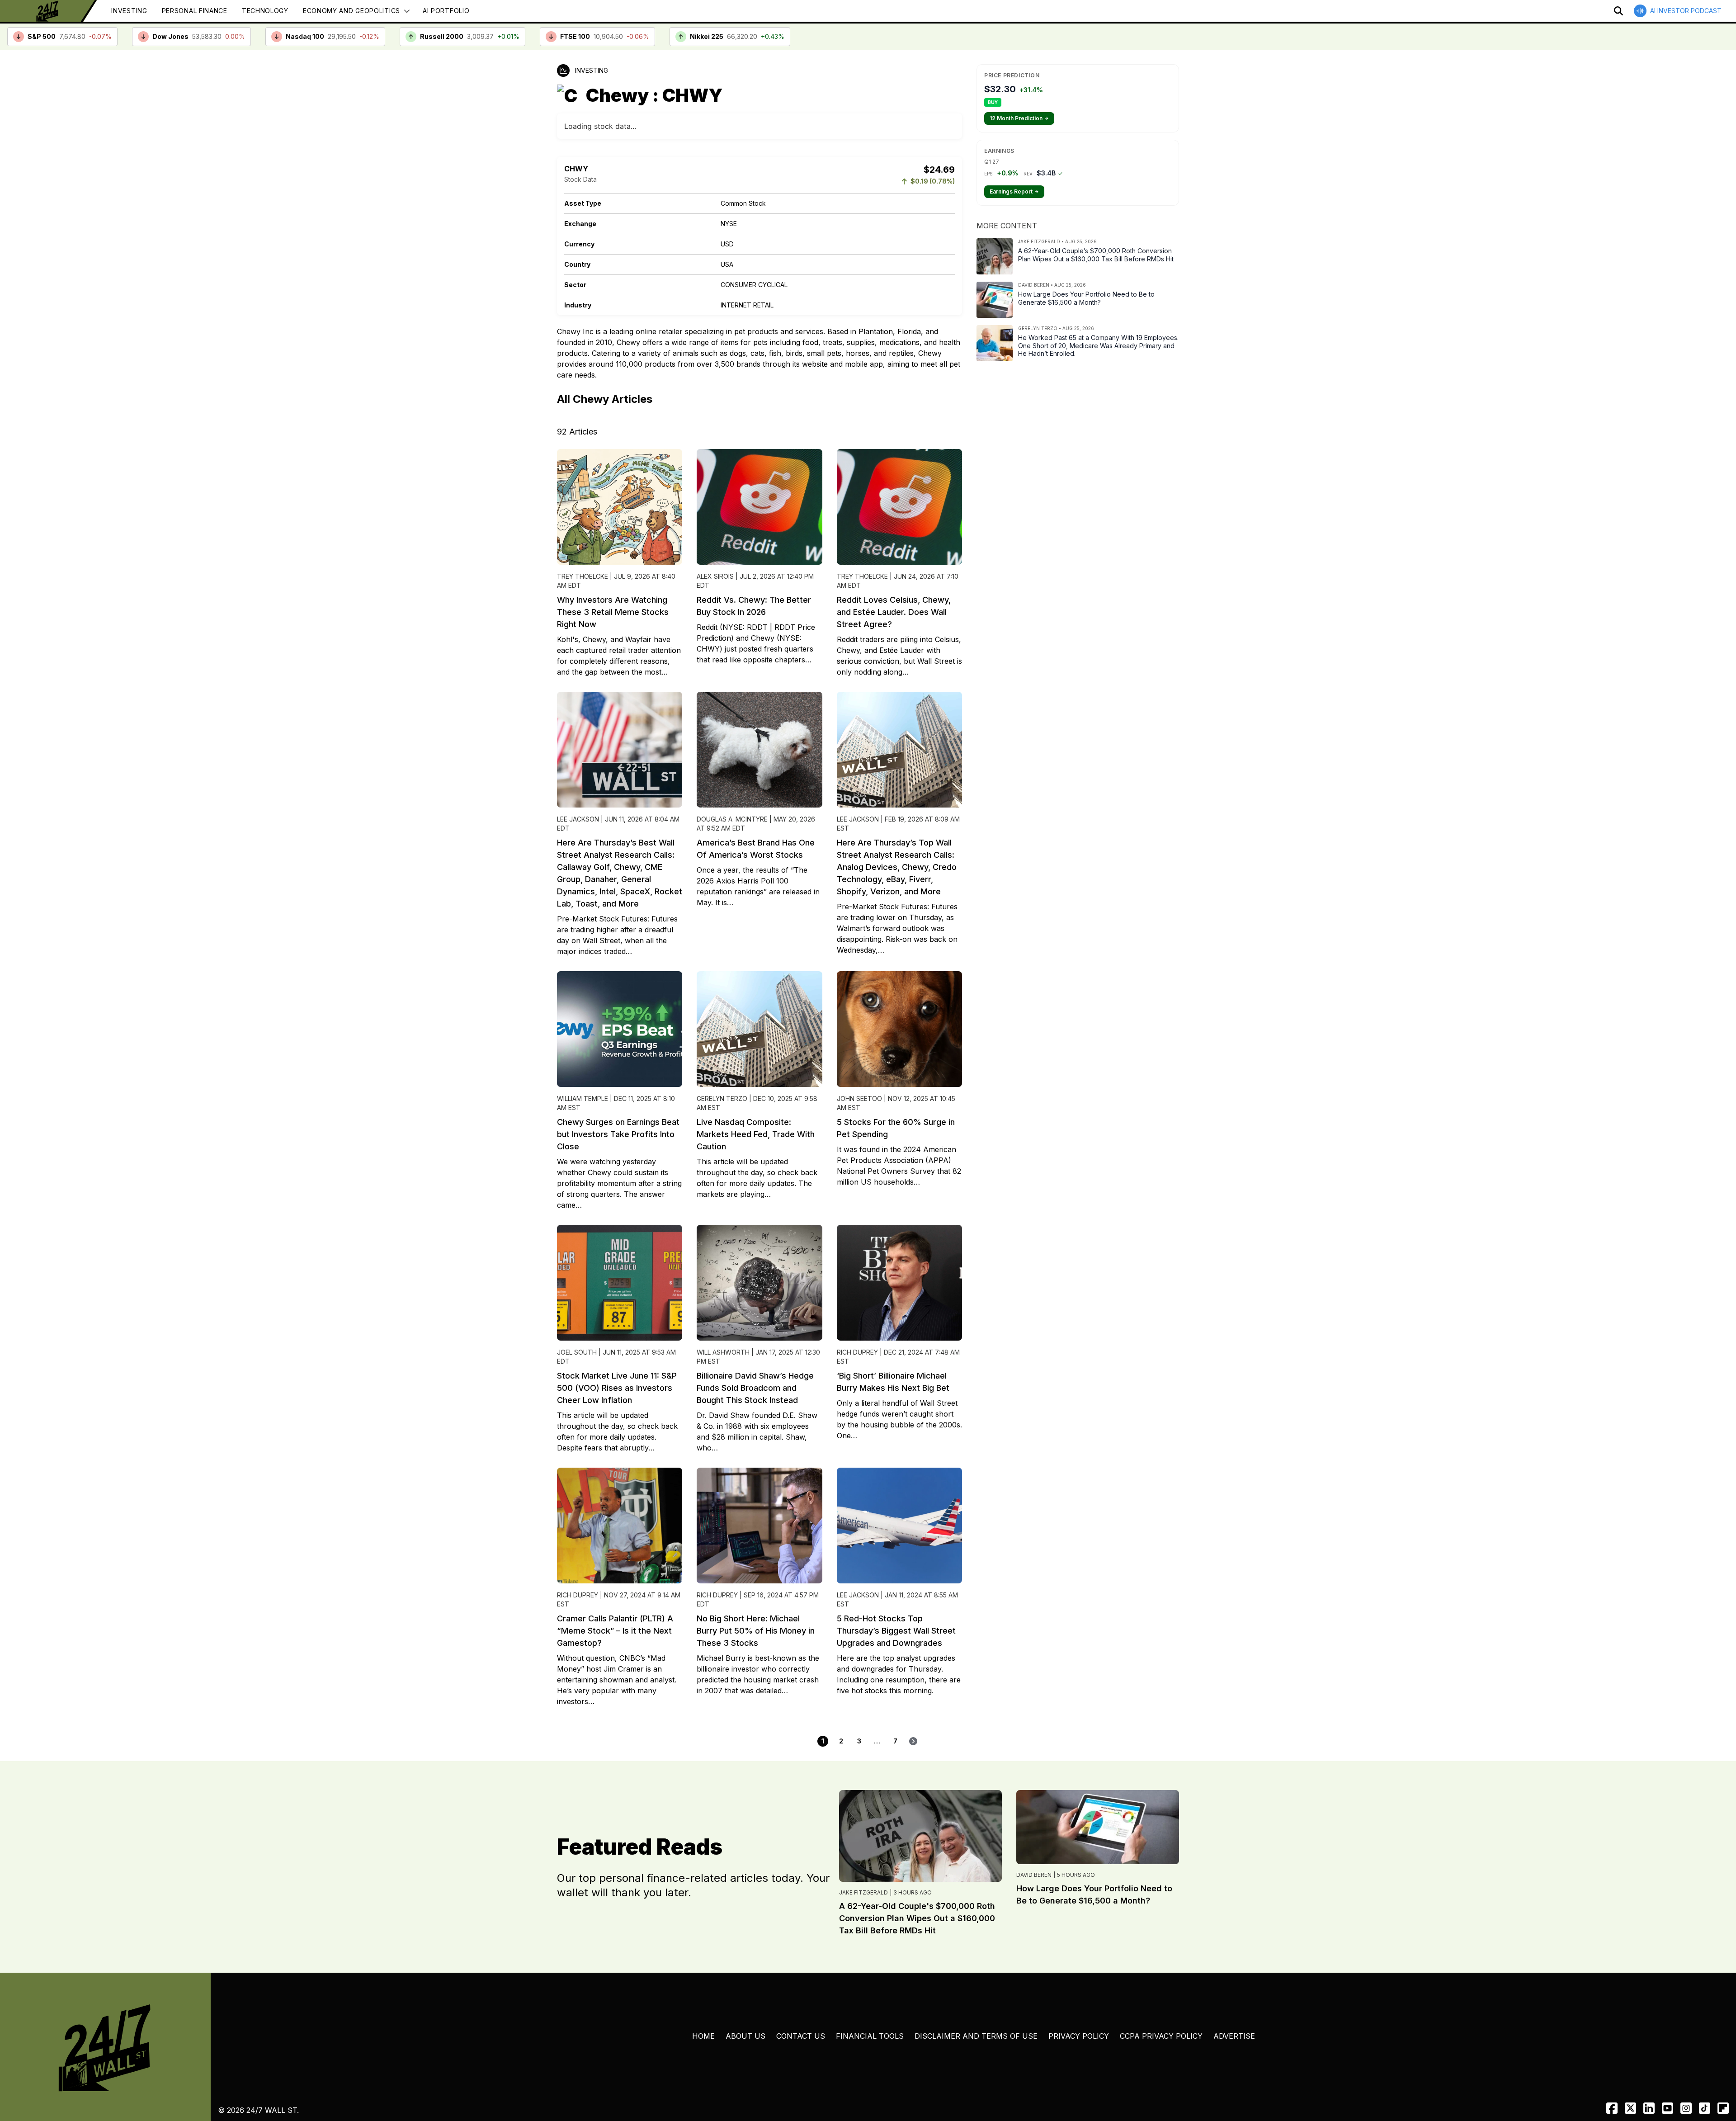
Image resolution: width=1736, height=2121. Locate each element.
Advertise (1234, 2036)
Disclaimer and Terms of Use (976, 2036)
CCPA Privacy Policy (1161, 2036)
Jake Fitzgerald (863, 1892)
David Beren (1034, 1875)
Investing (129, 11)
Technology (265, 11)
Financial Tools (870, 2036)
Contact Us (801, 2036)
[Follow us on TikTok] (1705, 2108)
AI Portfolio (446, 11)
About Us (745, 2036)
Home (703, 2036)
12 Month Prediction (1019, 118)
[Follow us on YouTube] (1668, 2108)
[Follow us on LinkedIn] (1649, 2108)
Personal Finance (195, 11)
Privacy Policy (1079, 2036)
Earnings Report (1014, 191)
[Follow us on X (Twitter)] (1630, 2108)
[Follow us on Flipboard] (1723, 2108)
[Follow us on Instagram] (1686, 2108)
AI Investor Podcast (1686, 11)
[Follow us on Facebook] (1612, 2108)
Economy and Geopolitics (351, 11)
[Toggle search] (1618, 11)
